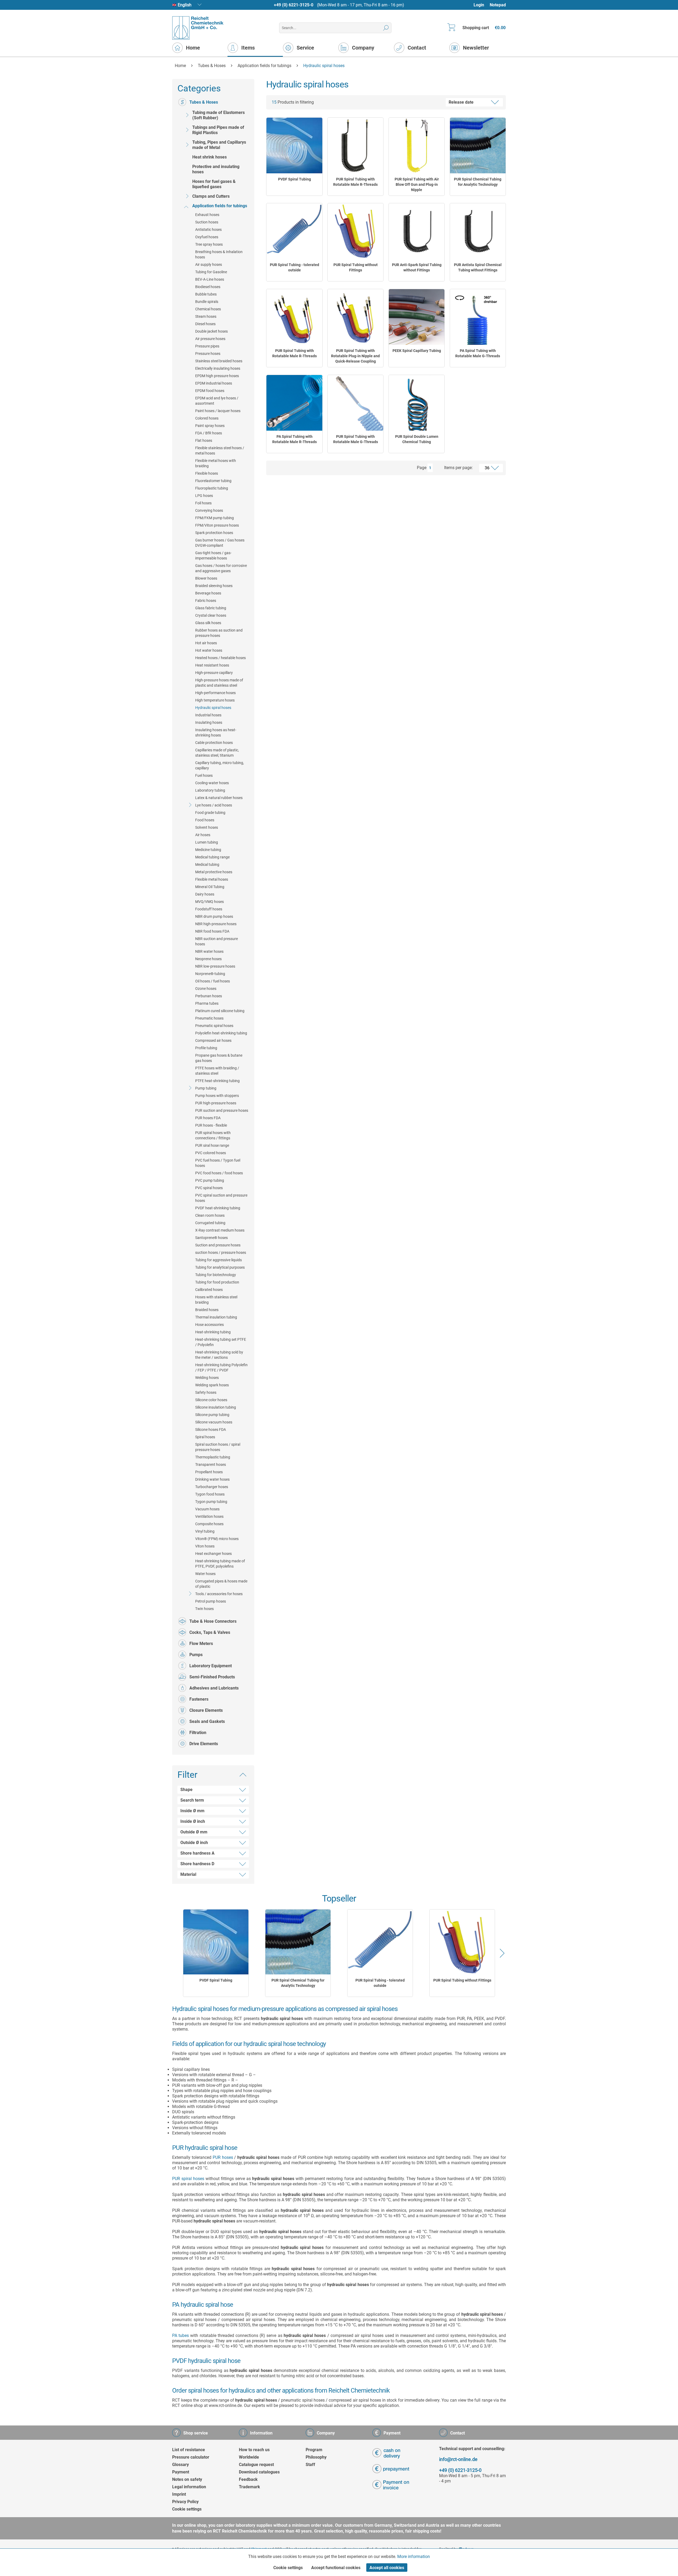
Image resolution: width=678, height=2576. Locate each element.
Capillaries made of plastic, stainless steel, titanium (217, 753)
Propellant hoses (209, 1472)
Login (479, 5)
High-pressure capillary (214, 673)
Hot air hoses (206, 643)
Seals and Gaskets (207, 1721)
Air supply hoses (209, 264)
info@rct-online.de (458, 2459)
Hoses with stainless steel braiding (216, 1300)
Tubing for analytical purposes (220, 1267)
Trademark (249, 2487)
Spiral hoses (205, 1437)
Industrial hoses (208, 715)
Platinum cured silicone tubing (220, 1011)
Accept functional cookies (336, 2568)
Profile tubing (206, 1048)
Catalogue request (256, 2465)
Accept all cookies (387, 2568)
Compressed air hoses (213, 1040)
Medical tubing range (212, 857)
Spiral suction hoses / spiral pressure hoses (218, 1447)
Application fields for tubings (220, 206)
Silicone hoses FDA (211, 1430)
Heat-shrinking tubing (213, 1332)
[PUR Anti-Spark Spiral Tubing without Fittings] (417, 231)
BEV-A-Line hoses (210, 279)
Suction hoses (207, 222)
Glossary (180, 2465)
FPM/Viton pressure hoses (217, 525)
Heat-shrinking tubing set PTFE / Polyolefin (221, 1342)
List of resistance (189, 2450)
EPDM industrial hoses (214, 383)
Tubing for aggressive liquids (218, 1260)
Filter (188, 1775)
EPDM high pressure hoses (217, 376)
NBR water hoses (209, 951)
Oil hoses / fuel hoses (213, 981)
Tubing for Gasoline (211, 272)
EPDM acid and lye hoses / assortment (217, 401)
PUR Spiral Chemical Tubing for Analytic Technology (478, 182)
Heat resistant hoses (212, 665)
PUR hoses (223, 2157)
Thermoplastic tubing (213, 1457)
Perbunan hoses (209, 996)
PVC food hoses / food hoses (219, 1173)
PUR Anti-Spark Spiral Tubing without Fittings (417, 267)
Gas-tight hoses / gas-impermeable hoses (213, 555)
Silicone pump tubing (212, 1415)
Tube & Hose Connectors (213, 1621)
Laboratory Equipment (211, 1666)
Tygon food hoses (210, 1494)
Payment (181, 2472)
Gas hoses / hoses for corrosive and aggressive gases (221, 568)
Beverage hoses (208, 593)
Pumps (196, 1655)
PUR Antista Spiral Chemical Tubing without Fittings (478, 267)
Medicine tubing (208, 850)
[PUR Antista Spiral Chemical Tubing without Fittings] (478, 231)
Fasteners (199, 1699)
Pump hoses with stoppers (217, 1096)
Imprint (179, 2494)
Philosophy (316, 2457)
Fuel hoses (204, 775)
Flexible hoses (207, 473)
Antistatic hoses (208, 230)
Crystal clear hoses (211, 615)
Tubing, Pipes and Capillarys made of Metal (219, 145)
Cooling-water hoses (212, 783)
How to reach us (254, 2450)
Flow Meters (201, 1644)
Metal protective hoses (214, 872)
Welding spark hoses (212, 1385)
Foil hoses (203, 503)
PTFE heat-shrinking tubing (217, 1081)
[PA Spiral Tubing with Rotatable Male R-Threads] (294, 403)
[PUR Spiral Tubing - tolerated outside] (294, 231)
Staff (310, 2465)
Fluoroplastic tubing (212, 488)
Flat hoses (204, 440)
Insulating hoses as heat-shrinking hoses (216, 733)
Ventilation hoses (209, 1516)
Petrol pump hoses (211, 1601)
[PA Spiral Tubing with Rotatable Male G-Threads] (478, 317)
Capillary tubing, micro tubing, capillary (220, 765)
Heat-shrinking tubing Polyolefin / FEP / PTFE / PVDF (221, 1368)
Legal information (189, 2487)
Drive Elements (204, 1744)
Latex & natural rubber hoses (219, 798)
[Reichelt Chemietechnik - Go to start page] (198, 28)
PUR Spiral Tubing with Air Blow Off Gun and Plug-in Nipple (417, 184)
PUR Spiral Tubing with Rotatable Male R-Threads (355, 182)
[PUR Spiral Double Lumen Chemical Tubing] (417, 403)
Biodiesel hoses (208, 287)
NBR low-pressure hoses (215, 966)
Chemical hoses (208, 309)
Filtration (198, 1733)
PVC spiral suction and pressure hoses (221, 1198)
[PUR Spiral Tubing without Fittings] (355, 231)
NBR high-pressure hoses (216, 924)
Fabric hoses (206, 601)
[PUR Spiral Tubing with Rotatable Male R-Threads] (355, 145)
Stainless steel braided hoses (219, 361)
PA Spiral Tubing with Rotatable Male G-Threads (478, 353)
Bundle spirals (207, 302)
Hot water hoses (209, 650)
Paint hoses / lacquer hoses (218, 411)
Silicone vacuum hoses (214, 1422)
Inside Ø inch (193, 1821)
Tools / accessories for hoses (219, 1594)
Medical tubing (207, 864)
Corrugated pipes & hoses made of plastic (221, 1584)
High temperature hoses (215, 700)
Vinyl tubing (205, 1531)
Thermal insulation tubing (216, 1317)
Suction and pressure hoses (218, 1245)
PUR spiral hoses (188, 2179)
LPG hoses (204, 496)
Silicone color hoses (211, 1400)
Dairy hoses (205, 894)
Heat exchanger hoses (213, 1554)
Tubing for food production (217, 1282)
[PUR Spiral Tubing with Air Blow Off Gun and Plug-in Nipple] (417, 145)
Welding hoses (207, 1378)
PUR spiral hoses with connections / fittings (213, 1135)
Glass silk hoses (208, 623)
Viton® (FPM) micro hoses (217, 1539)
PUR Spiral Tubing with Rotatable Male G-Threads (356, 439)
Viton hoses (205, 1546)
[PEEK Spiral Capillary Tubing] (417, 317)
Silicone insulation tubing (216, 1407)
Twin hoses (204, 1609)
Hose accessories (209, 1325)
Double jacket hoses (211, 331)
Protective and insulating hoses (216, 169)
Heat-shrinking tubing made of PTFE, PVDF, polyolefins (220, 1564)
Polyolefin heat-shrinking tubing (221, 1033)
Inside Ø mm (192, 1811)
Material (188, 1874)
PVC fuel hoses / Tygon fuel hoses (218, 1163)
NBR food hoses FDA (212, 931)
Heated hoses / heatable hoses (220, 658)
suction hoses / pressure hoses (221, 1252)
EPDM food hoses (210, 391)
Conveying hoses (209, 510)
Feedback (248, 2479)
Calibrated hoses (209, 1290)
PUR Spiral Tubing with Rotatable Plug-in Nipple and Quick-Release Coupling (355, 356)
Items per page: (458, 468)
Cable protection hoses (214, 743)
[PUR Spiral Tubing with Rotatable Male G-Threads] (355, 403)
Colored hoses (207, 418)
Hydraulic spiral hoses (213, 708)
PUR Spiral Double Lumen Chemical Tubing (417, 439)
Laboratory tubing (210, 790)
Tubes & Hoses (204, 102)
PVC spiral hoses (209, 1188)
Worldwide (249, 2457)
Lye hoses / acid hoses (214, 805)
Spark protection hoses (214, 533)
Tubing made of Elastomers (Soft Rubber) (218, 115)
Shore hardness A (197, 1853)
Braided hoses (207, 1310)
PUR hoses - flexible (211, 1125)
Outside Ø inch (194, 1843)
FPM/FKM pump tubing (215, 518)
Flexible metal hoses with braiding (216, 463)
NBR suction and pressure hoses (217, 941)
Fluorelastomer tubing (213, 481)
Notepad (498, 5)
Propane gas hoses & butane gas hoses (219, 1058)
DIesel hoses (205, 324)
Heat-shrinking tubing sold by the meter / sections (219, 1355)
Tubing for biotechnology (216, 1275)
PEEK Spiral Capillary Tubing (417, 351)
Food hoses (205, 820)
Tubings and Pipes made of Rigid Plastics (218, 130)
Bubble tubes (206, 294)
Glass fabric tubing (211, 608)
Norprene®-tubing (210, 974)
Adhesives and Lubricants (214, 1688)
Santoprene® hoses (211, 1238)
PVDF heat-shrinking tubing (218, 1208)
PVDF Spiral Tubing (295, 179)
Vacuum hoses (207, 1509)
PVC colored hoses (211, 1153)
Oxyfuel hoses (207, 237)
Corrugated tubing (210, 1223)
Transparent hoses (211, 1465)
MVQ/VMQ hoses (209, 902)
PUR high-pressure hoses (216, 1103)
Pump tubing (206, 1088)
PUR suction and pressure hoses (222, 1110)
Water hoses (205, 1574)
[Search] (386, 28)
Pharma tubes (207, 1003)
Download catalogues (259, 2472)
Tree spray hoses (209, 244)
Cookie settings (187, 2509)
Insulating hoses (209, 722)
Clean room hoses (210, 1215)
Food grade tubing (210, 813)
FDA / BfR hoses (209, 433)
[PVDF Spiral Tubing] (294, 145)
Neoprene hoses (208, 959)
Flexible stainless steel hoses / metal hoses (220, 451)
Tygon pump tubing (211, 1502)
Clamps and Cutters (211, 196)
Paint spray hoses (210, 426)
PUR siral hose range (212, 1145)
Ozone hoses (206, 989)
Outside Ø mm (194, 1832)
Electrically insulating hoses (218, 368)
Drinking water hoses (212, 1479)
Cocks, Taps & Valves (210, 1632)
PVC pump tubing (210, 1180)
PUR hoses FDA (208, 1118)
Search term (192, 1800)
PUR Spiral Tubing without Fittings (356, 267)
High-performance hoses (215, 693)
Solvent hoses (207, 827)
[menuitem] (481, 5)
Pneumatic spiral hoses (214, 1026)
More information (414, 2557)
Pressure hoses (208, 354)
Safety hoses (206, 1392)
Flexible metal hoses (212, 879)
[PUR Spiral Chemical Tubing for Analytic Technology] (478, 145)
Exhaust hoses (207, 215)
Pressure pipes (207, 346)
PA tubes (180, 2335)
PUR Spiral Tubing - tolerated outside (295, 267)
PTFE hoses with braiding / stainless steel (217, 1071)
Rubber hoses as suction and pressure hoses (219, 633)
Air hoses (203, 835)
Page (422, 468)
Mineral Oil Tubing (210, 887)
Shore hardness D (197, 1864)
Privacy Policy (185, 2502)
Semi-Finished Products (212, 1677)
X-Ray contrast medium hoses (220, 1230)
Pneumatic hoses (209, 1018)
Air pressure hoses (210, 339)
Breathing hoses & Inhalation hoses (219, 254)
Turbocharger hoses (212, 1487)
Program (314, 2450)
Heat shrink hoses (209, 157)
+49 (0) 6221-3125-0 (294, 5)
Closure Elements (206, 1710)
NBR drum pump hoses (214, 916)
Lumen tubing (207, 842)
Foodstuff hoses (209, 909)
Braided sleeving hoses (214, 586)
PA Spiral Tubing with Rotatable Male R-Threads (295, 439)
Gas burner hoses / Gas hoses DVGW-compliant (220, 543)
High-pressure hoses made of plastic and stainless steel (219, 683)
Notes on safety (187, 2479)
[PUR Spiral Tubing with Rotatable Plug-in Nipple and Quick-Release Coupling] (355, 317)
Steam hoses (206, 316)
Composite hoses (209, 1524)
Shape (186, 1790)
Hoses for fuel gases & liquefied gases (214, 184)
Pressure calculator (191, 2457)
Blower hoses (206, 578)
